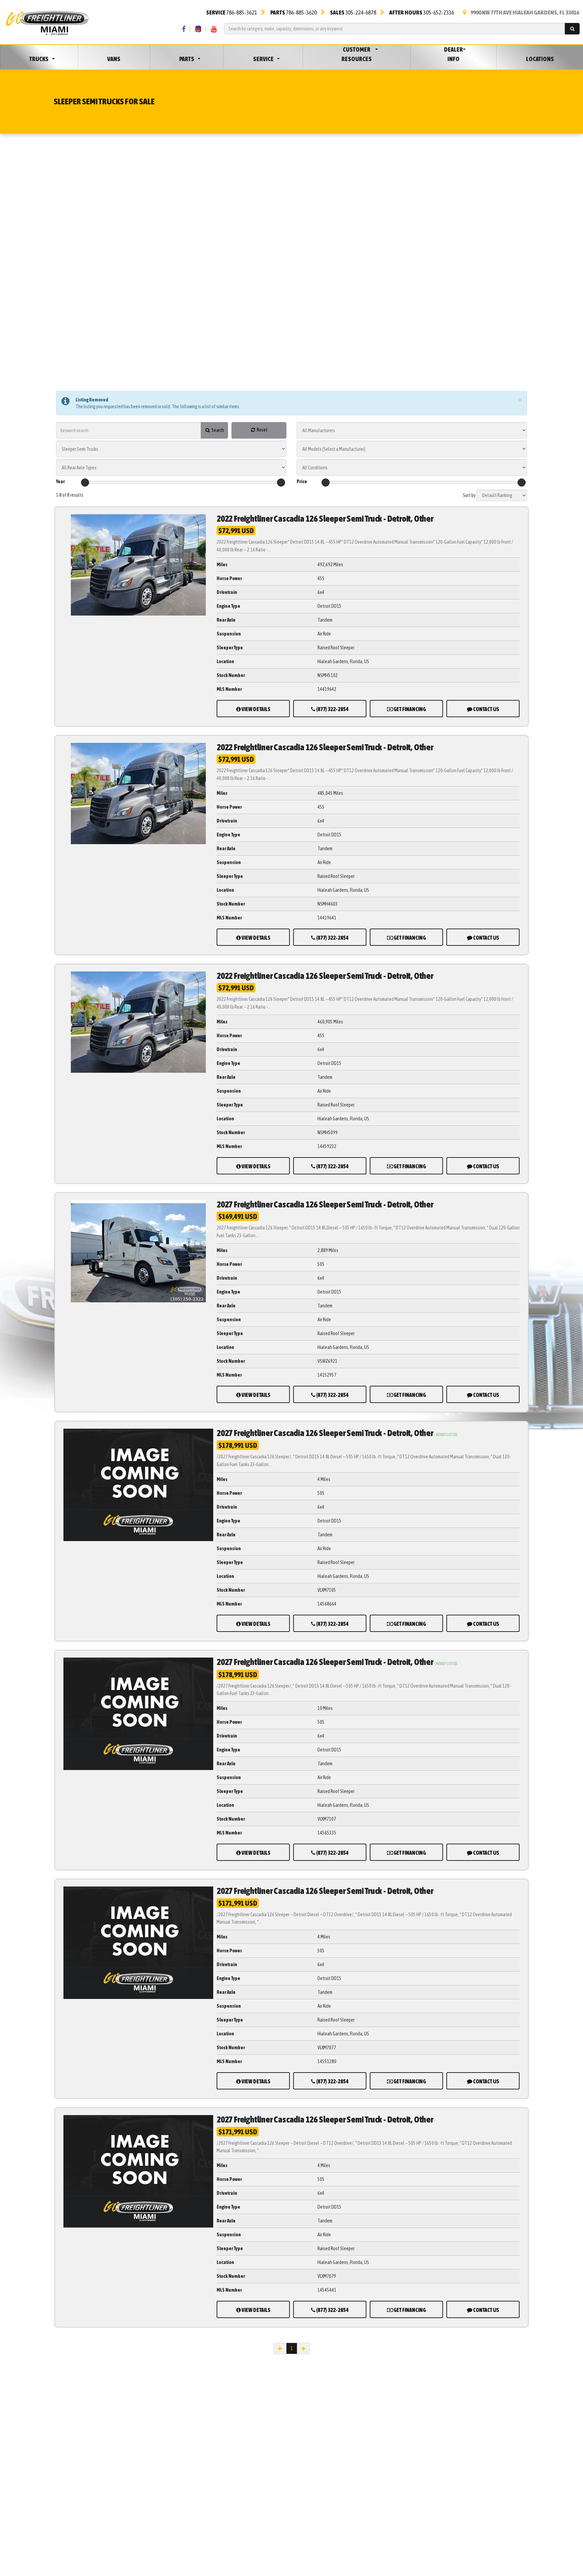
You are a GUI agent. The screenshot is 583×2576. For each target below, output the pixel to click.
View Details (256, 709)
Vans (114, 59)
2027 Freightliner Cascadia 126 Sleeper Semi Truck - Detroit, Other (325, 1204)
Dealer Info (453, 54)
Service (263, 59)
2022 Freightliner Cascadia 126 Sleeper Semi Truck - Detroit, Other (325, 519)
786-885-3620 (294, 12)
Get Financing (409, 709)
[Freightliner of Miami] (47, 22)
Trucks (39, 59)
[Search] (572, 29)
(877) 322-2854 (332, 709)
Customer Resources (357, 54)
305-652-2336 (422, 12)
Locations (540, 59)
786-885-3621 (232, 12)
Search (217, 430)
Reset (262, 430)
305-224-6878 (353, 12)
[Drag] (85, 483)
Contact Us (486, 709)
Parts (187, 59)
